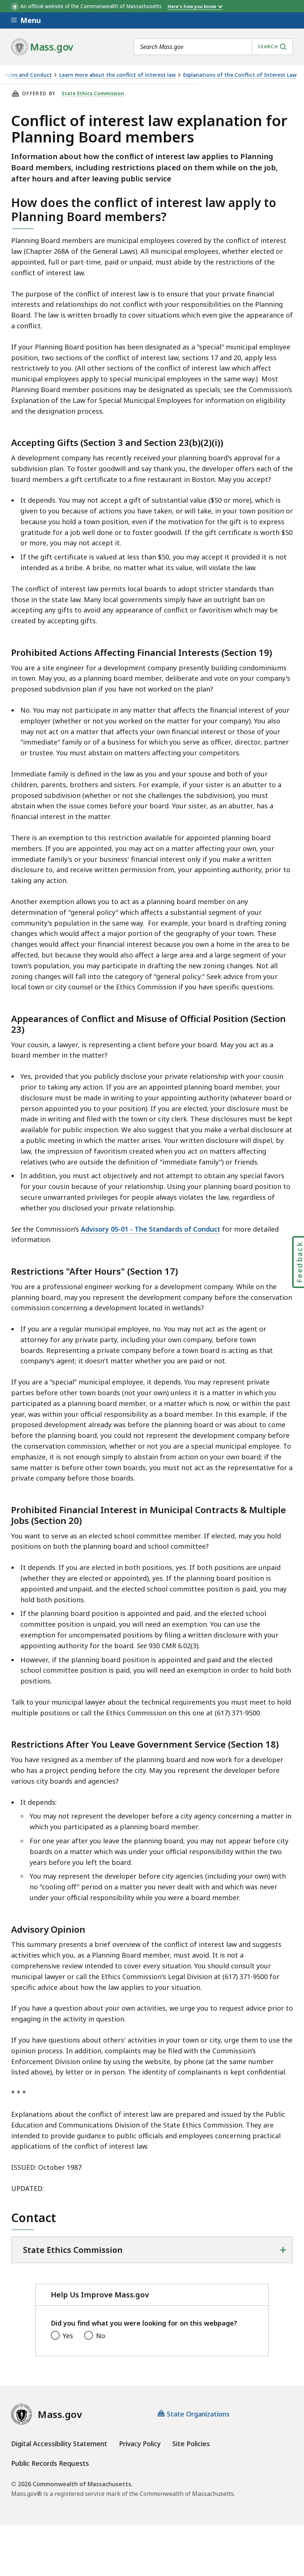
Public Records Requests (50, 2463)
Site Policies (191, 2444)
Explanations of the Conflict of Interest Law (240, 75)
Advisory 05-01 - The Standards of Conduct (151, 1229)
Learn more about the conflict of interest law (118, 75)
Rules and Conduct (28, 75)
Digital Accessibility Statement (59, 2444)
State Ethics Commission (93, 93)
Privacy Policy (140, 2444)
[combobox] (213, 47)
